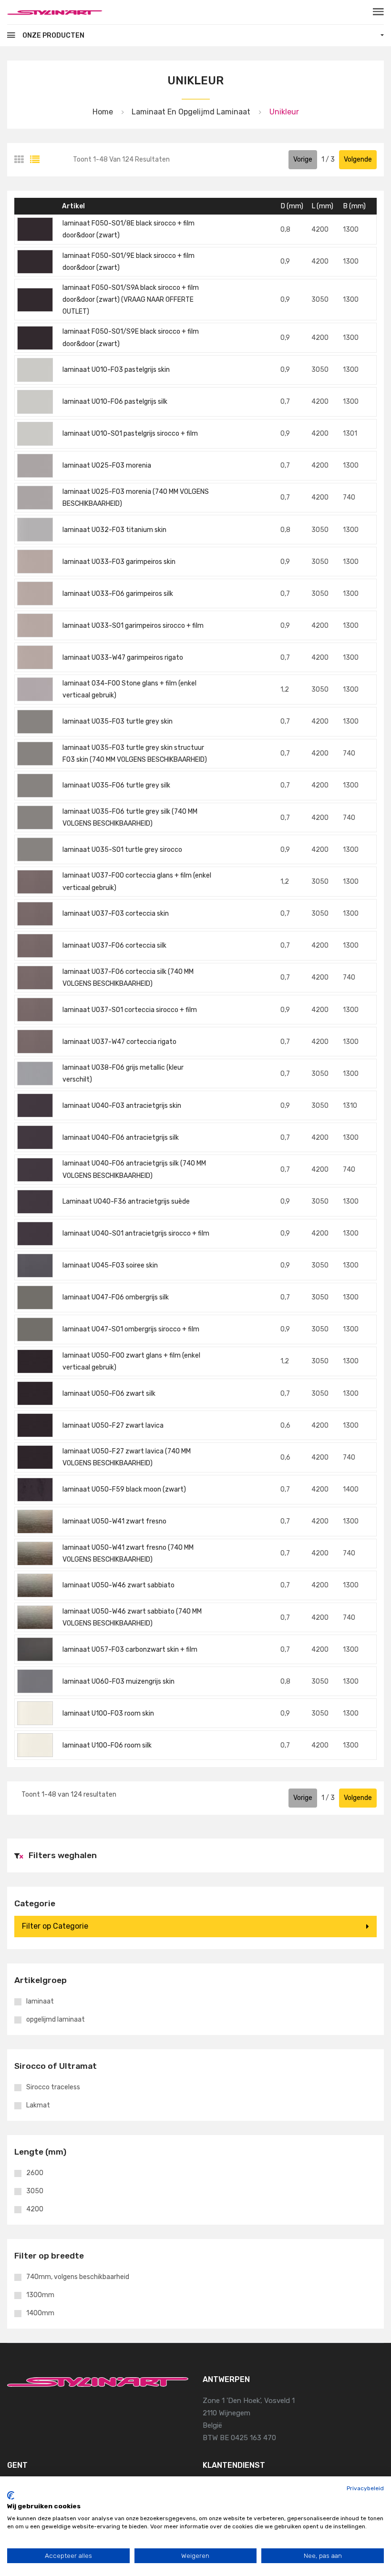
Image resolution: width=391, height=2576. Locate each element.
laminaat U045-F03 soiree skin (110, 1265)
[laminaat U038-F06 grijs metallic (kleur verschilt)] (35, 1073)
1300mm (40, 2295)
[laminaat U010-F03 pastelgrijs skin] (35, 370)
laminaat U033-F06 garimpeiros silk (118, 594)
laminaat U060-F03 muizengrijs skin (118, 1682)
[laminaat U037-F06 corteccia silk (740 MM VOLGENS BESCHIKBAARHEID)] (35, 978)
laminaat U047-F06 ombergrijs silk (116, 1297)
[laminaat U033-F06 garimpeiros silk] (35, 593)
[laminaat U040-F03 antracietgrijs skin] (35, 1105)
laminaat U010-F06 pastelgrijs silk (115, 402)
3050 (35, 2191)
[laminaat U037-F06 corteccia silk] (35, 946)
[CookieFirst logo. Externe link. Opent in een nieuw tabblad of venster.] (11, 2495)
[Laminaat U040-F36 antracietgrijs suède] (35, 1202)
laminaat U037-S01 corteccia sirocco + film (130, 1010)
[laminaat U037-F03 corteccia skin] (35, 914)
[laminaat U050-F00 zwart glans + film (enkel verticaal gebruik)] (35, 1361)
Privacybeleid (365, 2488)
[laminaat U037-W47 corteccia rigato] (35, 1042)
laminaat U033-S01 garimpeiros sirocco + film (133, 626)
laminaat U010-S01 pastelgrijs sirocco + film (130, 434)
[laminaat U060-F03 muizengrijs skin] (35, 1681)
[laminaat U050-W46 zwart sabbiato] (35, 1585)
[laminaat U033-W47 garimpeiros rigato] (35, 657)
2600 (35, 2173)
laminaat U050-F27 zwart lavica (113, 1426)
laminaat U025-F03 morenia (107, 465)
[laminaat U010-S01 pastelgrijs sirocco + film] (35, 434)
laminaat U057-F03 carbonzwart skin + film (130, 1650)
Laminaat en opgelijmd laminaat (191, 112)
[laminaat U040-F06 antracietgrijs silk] (35, 1137)
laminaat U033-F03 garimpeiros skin (119, 562)
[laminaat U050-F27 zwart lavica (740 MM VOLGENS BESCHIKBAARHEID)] (35, 1457)
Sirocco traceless (53, 2087)
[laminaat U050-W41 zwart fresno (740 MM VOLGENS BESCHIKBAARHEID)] (35, 1554)
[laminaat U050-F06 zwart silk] (35, 1393)
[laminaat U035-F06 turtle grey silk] (35, 786)
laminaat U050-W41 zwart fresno (114, 1521)
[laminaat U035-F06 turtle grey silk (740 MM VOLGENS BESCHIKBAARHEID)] (35, 818)
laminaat (40, 2002)
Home (103, 112)
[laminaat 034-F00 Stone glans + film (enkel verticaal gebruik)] (35, 689)
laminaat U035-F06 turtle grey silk (116, 785)
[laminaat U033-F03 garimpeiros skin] (35, 562)
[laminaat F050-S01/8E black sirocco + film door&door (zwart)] (35, 229)
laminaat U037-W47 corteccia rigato (119, 1042)
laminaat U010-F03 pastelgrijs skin (116, 370)
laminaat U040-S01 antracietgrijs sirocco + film (136, 1233)
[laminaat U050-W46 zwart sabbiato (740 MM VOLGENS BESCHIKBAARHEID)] (35, 1617)
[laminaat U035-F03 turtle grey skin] (35, 722)
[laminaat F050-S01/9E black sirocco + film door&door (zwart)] (35, 262)
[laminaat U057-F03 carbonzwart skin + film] (35, 1649)
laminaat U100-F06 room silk (107, 1745)
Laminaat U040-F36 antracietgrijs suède (126, 1201)
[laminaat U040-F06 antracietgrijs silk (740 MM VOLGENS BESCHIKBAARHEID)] (35, 1170)
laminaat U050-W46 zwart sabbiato (118, 1585)
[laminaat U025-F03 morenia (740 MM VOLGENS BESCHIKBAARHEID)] (35, 498)
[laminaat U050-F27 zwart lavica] (35, 1425)
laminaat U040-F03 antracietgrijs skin (122, 1106)
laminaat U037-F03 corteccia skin (116, 914)
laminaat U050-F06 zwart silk (109, 1394)
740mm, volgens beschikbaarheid (78, 2277)
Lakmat (38, 2106)
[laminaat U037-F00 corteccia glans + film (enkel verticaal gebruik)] (35, 882)
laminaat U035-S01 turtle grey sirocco (122, 850)
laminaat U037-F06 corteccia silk (114, 946)
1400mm (40, 2313)
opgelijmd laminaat (56, 2020)
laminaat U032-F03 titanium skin (114, 530)
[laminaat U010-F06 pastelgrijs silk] (35, 402)
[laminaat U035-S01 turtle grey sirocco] (35, 849)
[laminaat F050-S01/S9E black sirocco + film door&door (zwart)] (35, 338)
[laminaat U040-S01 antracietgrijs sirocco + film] (35, 1234)
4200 (35, 2209)
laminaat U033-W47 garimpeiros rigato (123, 658)
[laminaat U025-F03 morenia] (35, 466)
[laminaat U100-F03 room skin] (35, 1713)
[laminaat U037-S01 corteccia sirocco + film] (35, 1010)
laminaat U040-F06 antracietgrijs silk (121, 1138)
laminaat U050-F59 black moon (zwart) (124, 1489)
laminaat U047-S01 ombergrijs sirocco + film (131, 1329)
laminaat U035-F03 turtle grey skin (118, 721)
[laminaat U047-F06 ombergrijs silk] (35, 1298)
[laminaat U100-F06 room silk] (35, 1745)
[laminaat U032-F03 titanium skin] (35, 530)
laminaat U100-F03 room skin (108, 1713)
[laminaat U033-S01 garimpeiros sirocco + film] (35, 625)
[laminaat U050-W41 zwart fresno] (35, 1522)
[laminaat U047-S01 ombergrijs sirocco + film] (35, 1329)
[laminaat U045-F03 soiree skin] (35, 1266)
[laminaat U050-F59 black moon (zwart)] (35, 1490)
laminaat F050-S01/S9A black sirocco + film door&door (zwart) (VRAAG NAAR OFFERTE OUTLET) (131, 300)
